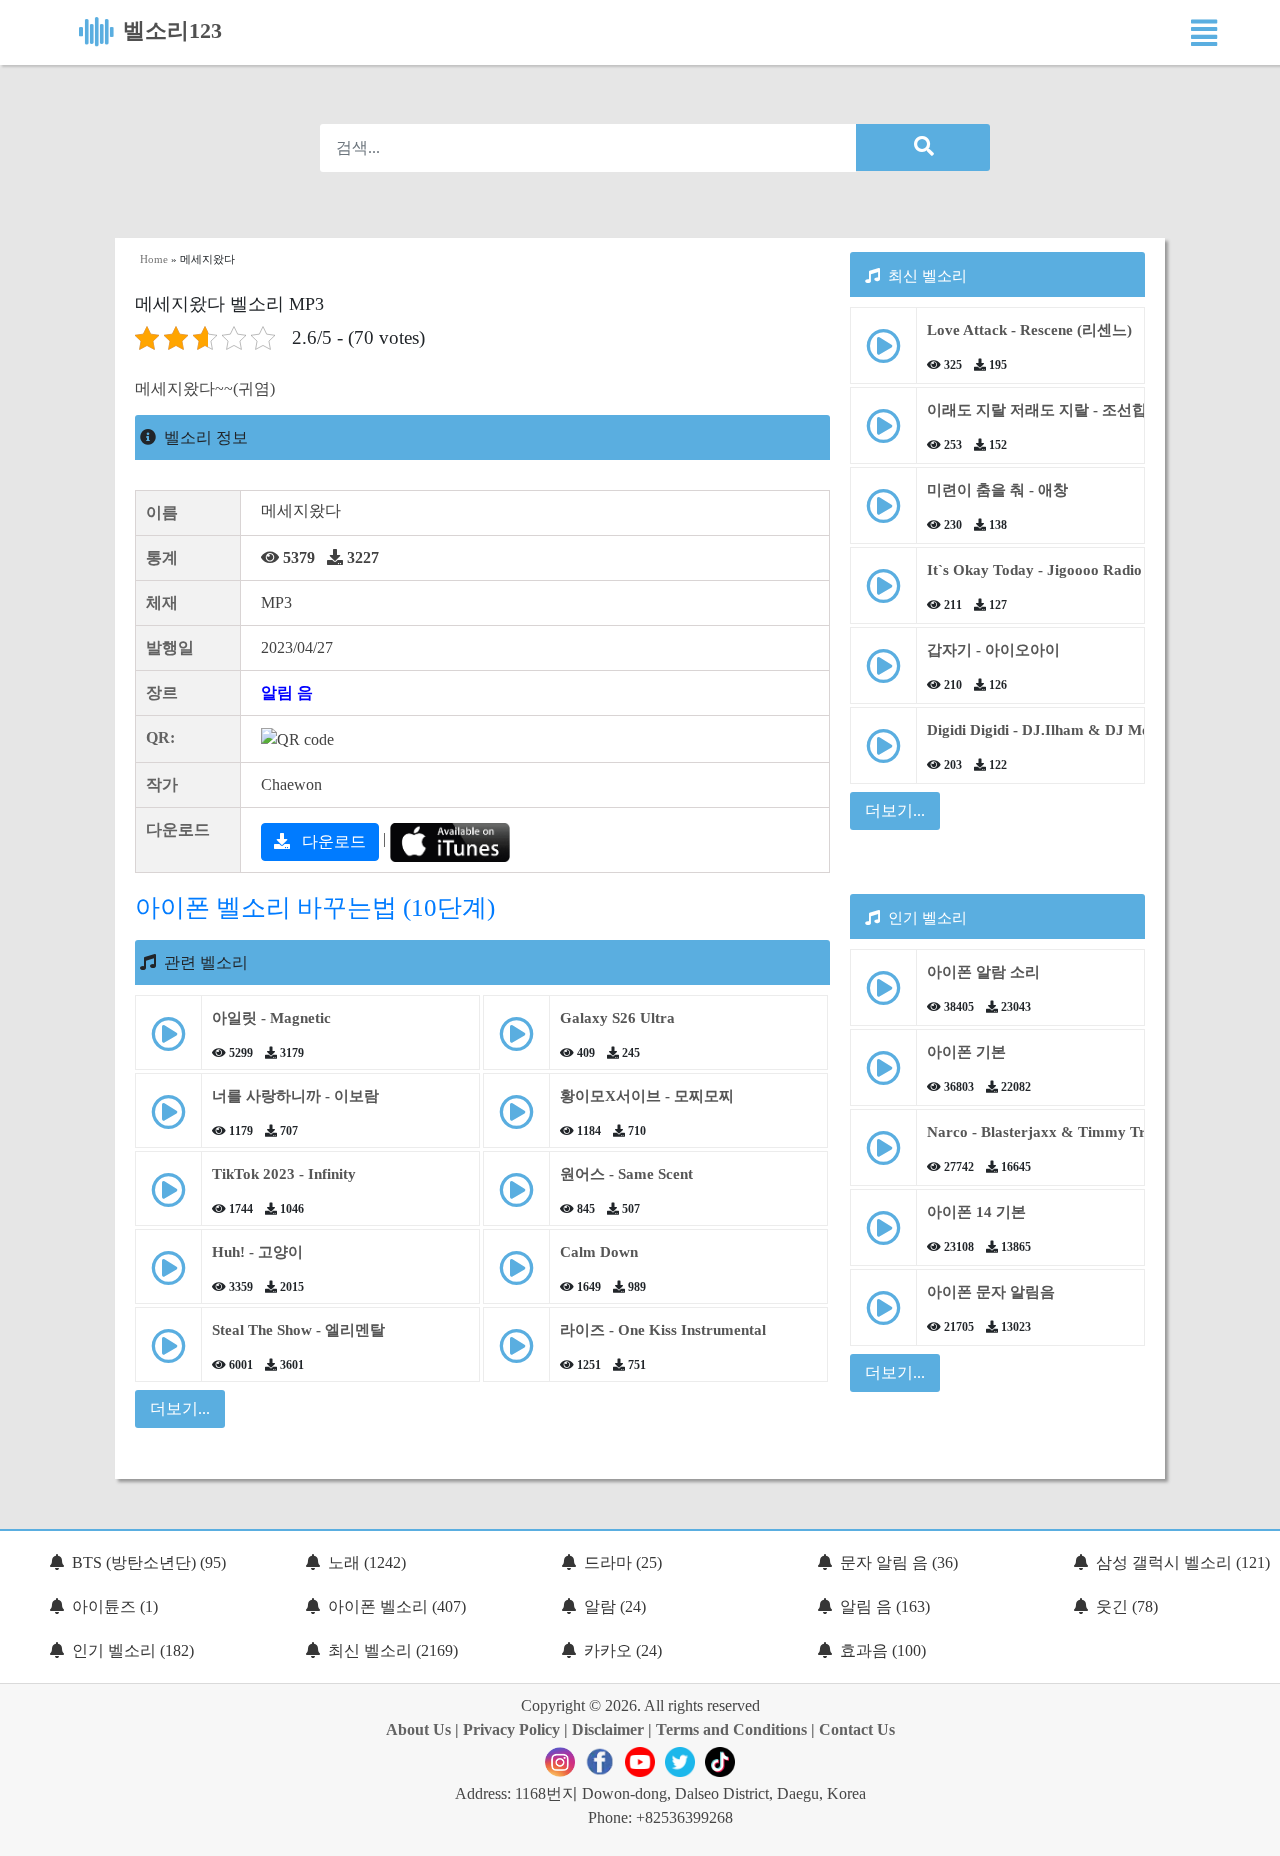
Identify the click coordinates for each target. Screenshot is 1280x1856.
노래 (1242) (367, 1562)
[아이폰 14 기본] (883, 1235)
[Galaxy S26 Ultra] (516, 1041)
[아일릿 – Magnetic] (168, 1041)
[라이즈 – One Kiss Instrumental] (516, 1353)
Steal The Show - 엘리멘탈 (298, 1330)
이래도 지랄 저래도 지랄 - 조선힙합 (1044, 410)
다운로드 (332, 841)
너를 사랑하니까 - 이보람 (295, 1096)
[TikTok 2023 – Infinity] (168, 1197)
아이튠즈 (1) (115, 1606)
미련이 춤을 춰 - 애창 (997, 490)
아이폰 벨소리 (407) (397, 1606)
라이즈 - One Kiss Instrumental (663, 1330)
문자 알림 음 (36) (899, 1562)
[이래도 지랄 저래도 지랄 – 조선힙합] (883, 433)
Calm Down (599, 1252)
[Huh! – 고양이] (168, 1275)
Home (154, 259)
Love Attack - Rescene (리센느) (1029, 330)
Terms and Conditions (731, 1729)
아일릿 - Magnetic (271, 1018)
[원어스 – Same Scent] (516, 1197)
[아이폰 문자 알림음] (883, 1315)
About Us (418, 1729)
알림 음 (287, 692)
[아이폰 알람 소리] (883, 995)
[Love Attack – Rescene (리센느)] (883, 353)
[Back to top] (1253, 1831)
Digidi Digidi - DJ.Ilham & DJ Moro (1046, 730)
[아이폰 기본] (883, 1075)
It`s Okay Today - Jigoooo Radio (1034, 570)
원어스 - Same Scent (626, 1174)
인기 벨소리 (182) (133, 1650)
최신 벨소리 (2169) (393, 1650)
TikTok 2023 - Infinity (284, 1174)
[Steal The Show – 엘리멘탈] (168, 1353)
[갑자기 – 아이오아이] (883, 673)
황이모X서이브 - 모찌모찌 (647, 1096)
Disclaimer (608, 1729)
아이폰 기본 (966, 1052)
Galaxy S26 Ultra (617, 1018)
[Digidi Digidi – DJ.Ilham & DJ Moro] (883, 753)
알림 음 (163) (885, 1606)
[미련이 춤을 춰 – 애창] (883, 513)
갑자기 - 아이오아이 (993, 650)
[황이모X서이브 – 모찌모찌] (516, 1119)
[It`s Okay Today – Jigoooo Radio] (883, 593)
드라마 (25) (623, 1562)
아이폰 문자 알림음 (991, 1292)
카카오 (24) (623, 1650)
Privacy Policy (511, 1729)
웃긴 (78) (1127, 1606)
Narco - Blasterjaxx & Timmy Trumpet (1057, 1132)
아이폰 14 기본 (976, 1212)
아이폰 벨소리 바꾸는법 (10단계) (315, 907)
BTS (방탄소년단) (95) (149, 1562)
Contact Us (857, 1729)
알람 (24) (615, 1606)
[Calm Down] (516, 1275)
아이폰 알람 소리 (983, 972)
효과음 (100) (883, 1650)
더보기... (895, 810)
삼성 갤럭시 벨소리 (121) (1183, 1562)
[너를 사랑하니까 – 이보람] (168, 1119)
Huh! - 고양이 (257, 1252)
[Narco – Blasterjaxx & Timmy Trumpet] (883, 1155)
